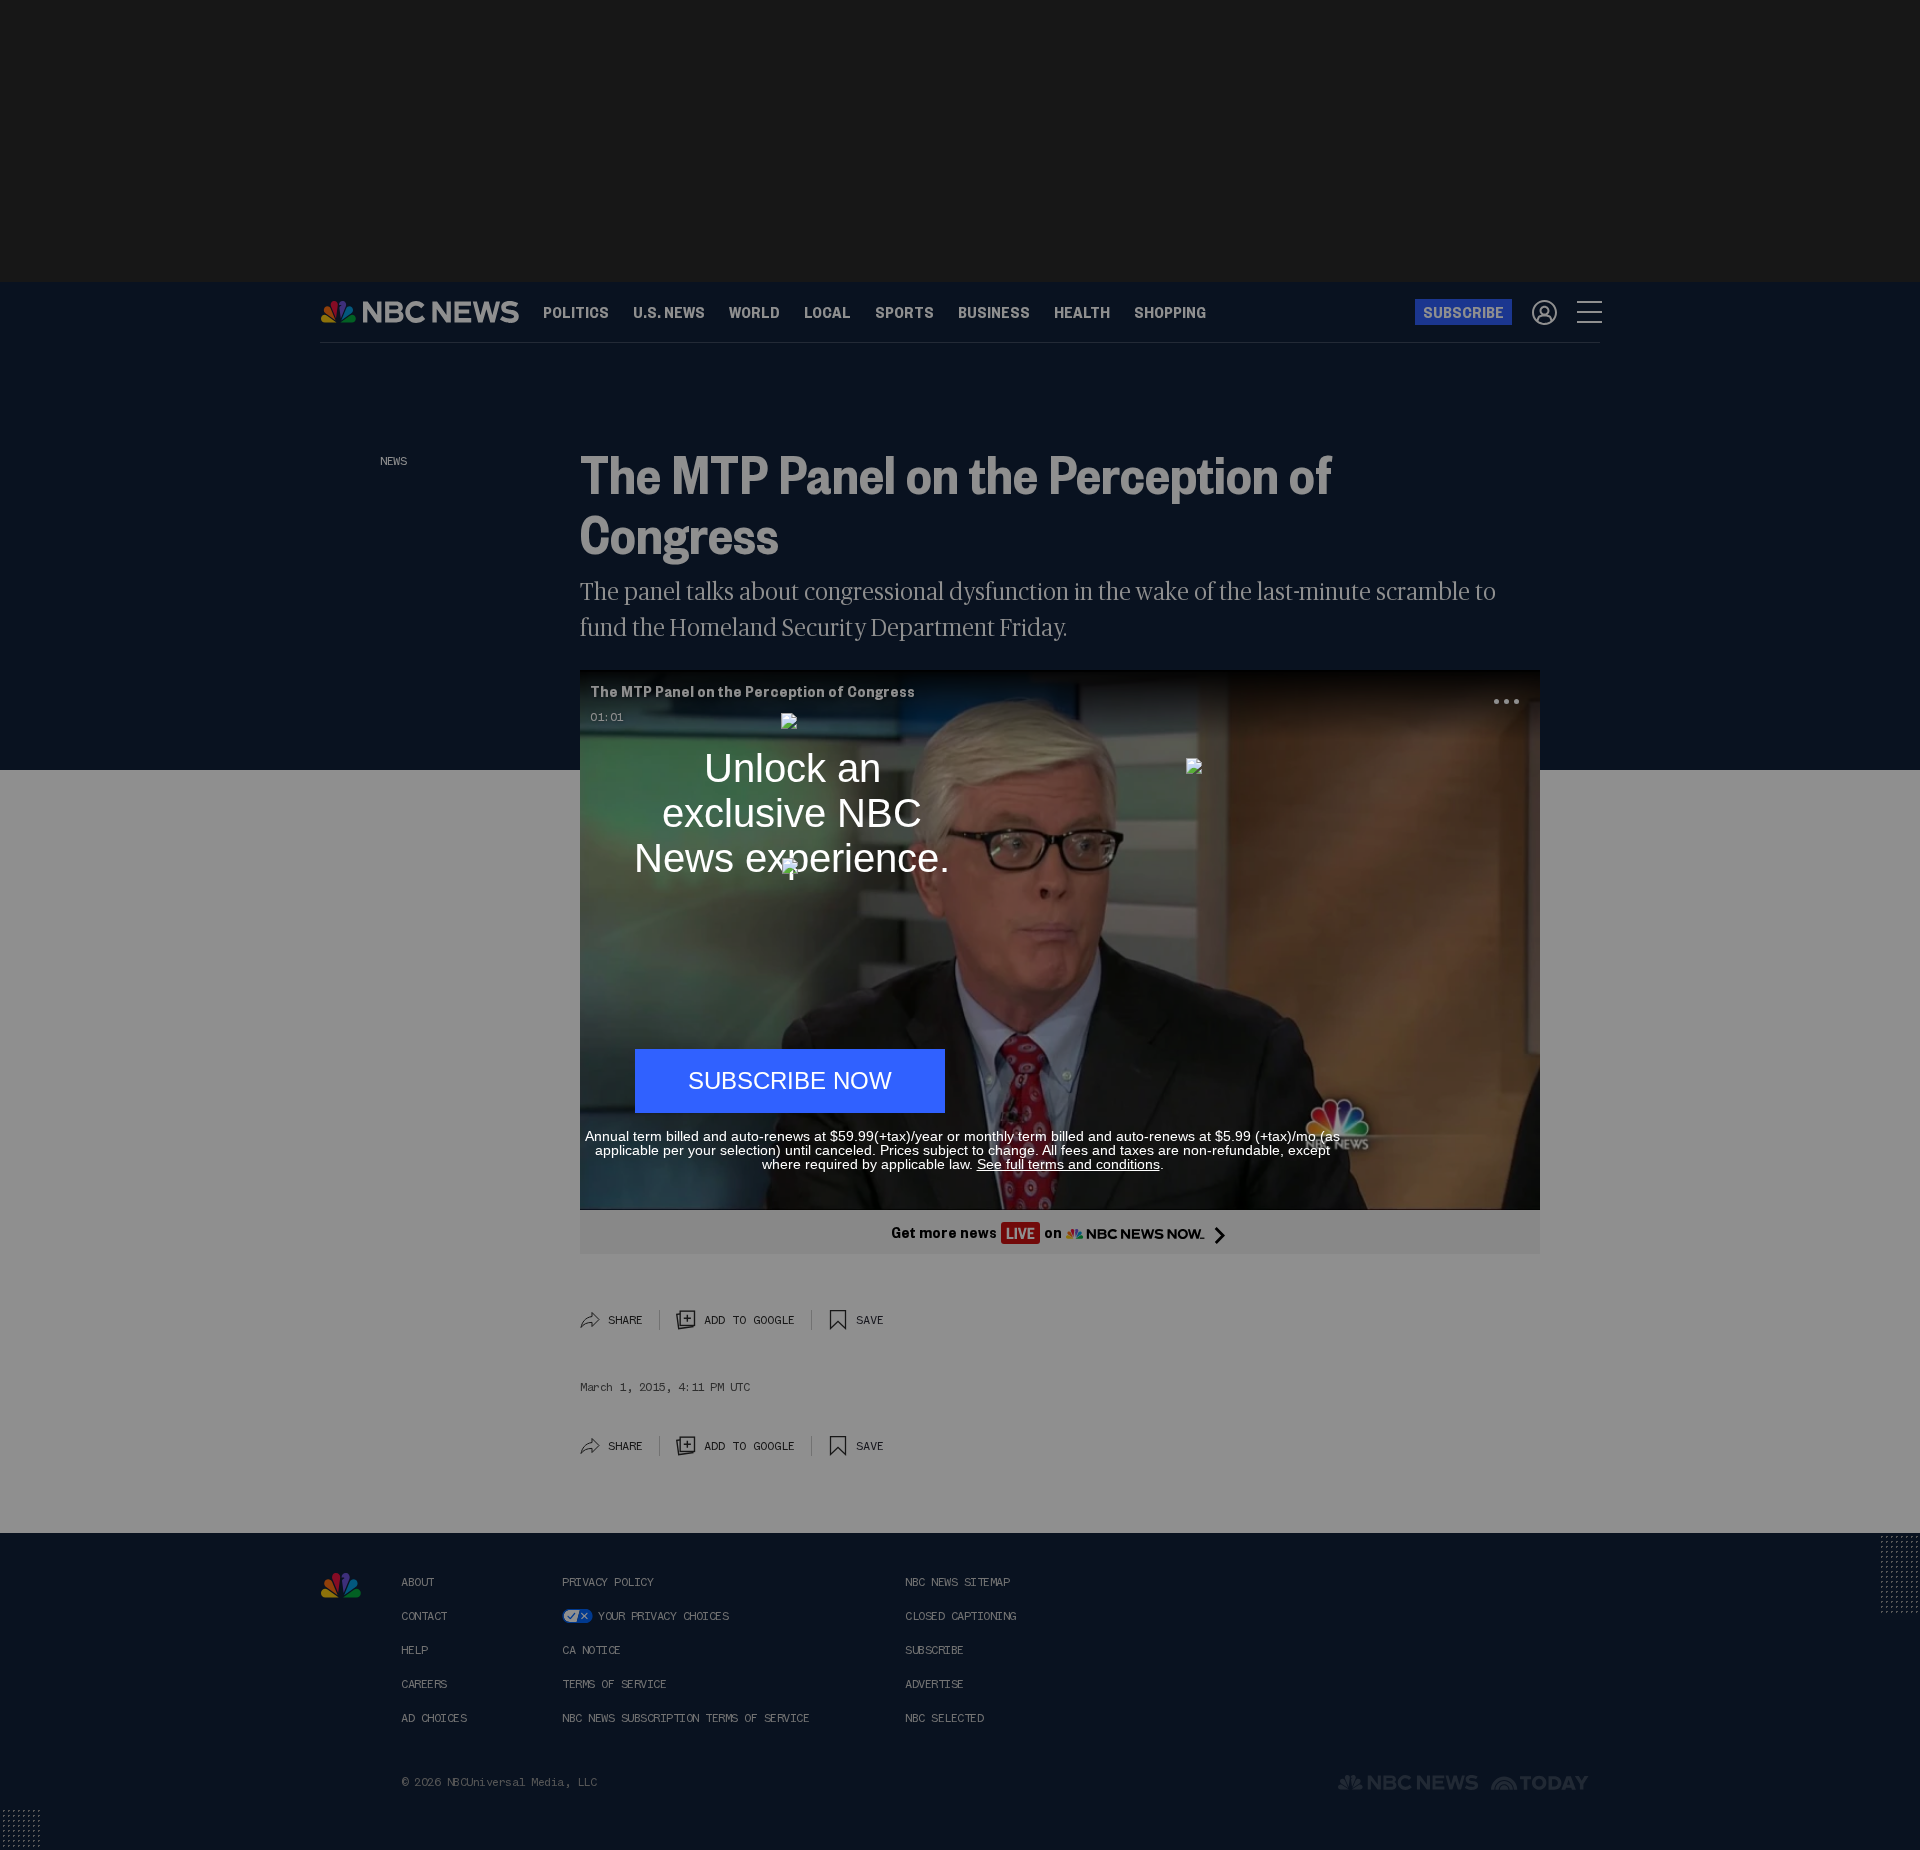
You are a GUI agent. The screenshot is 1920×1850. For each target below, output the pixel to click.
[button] (1332, 703)
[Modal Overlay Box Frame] (960, 925)
